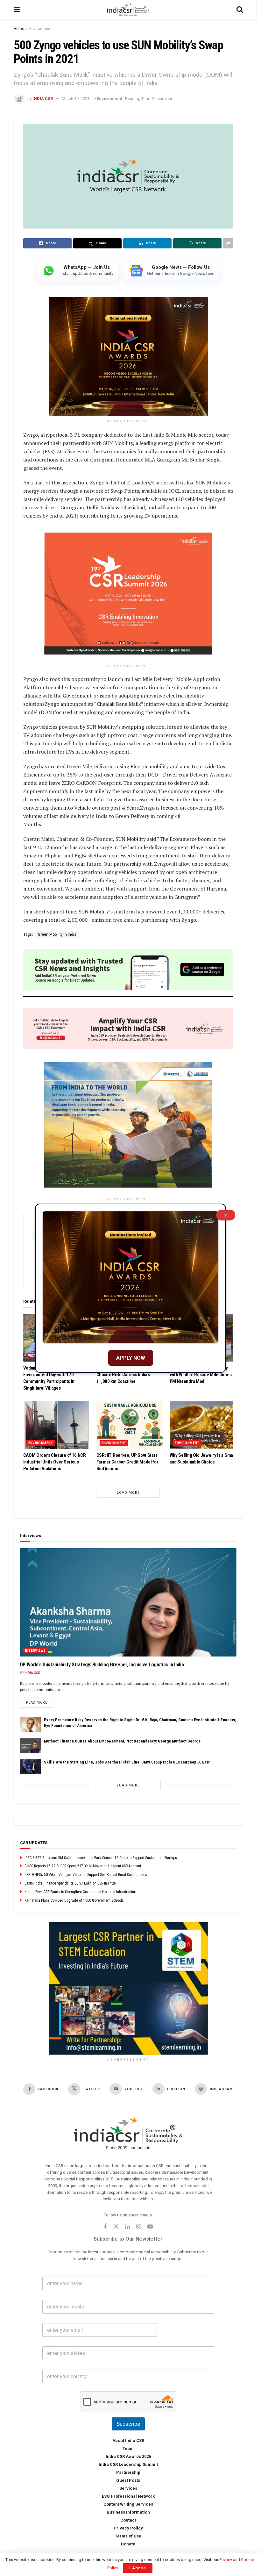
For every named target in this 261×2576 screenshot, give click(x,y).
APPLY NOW (131, 1358)
